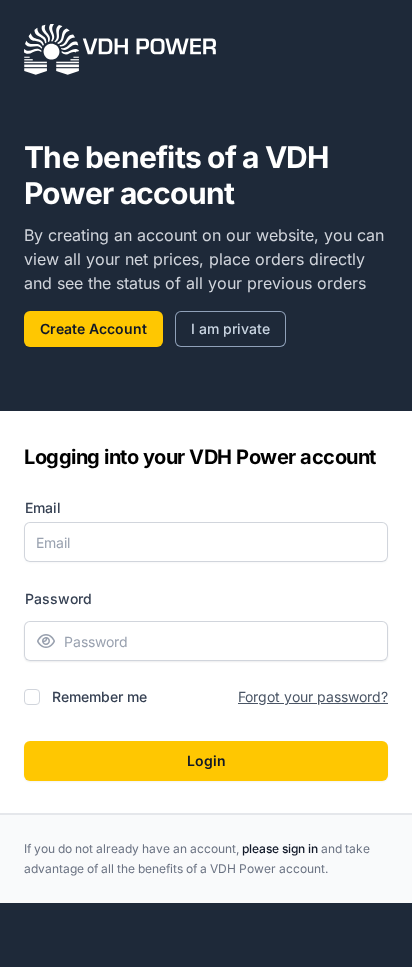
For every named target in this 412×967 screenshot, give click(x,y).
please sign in (280, 848)
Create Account (93, 328)
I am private (230, 328)
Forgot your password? (313, 696)
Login (206, 760)
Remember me (99, 696)
